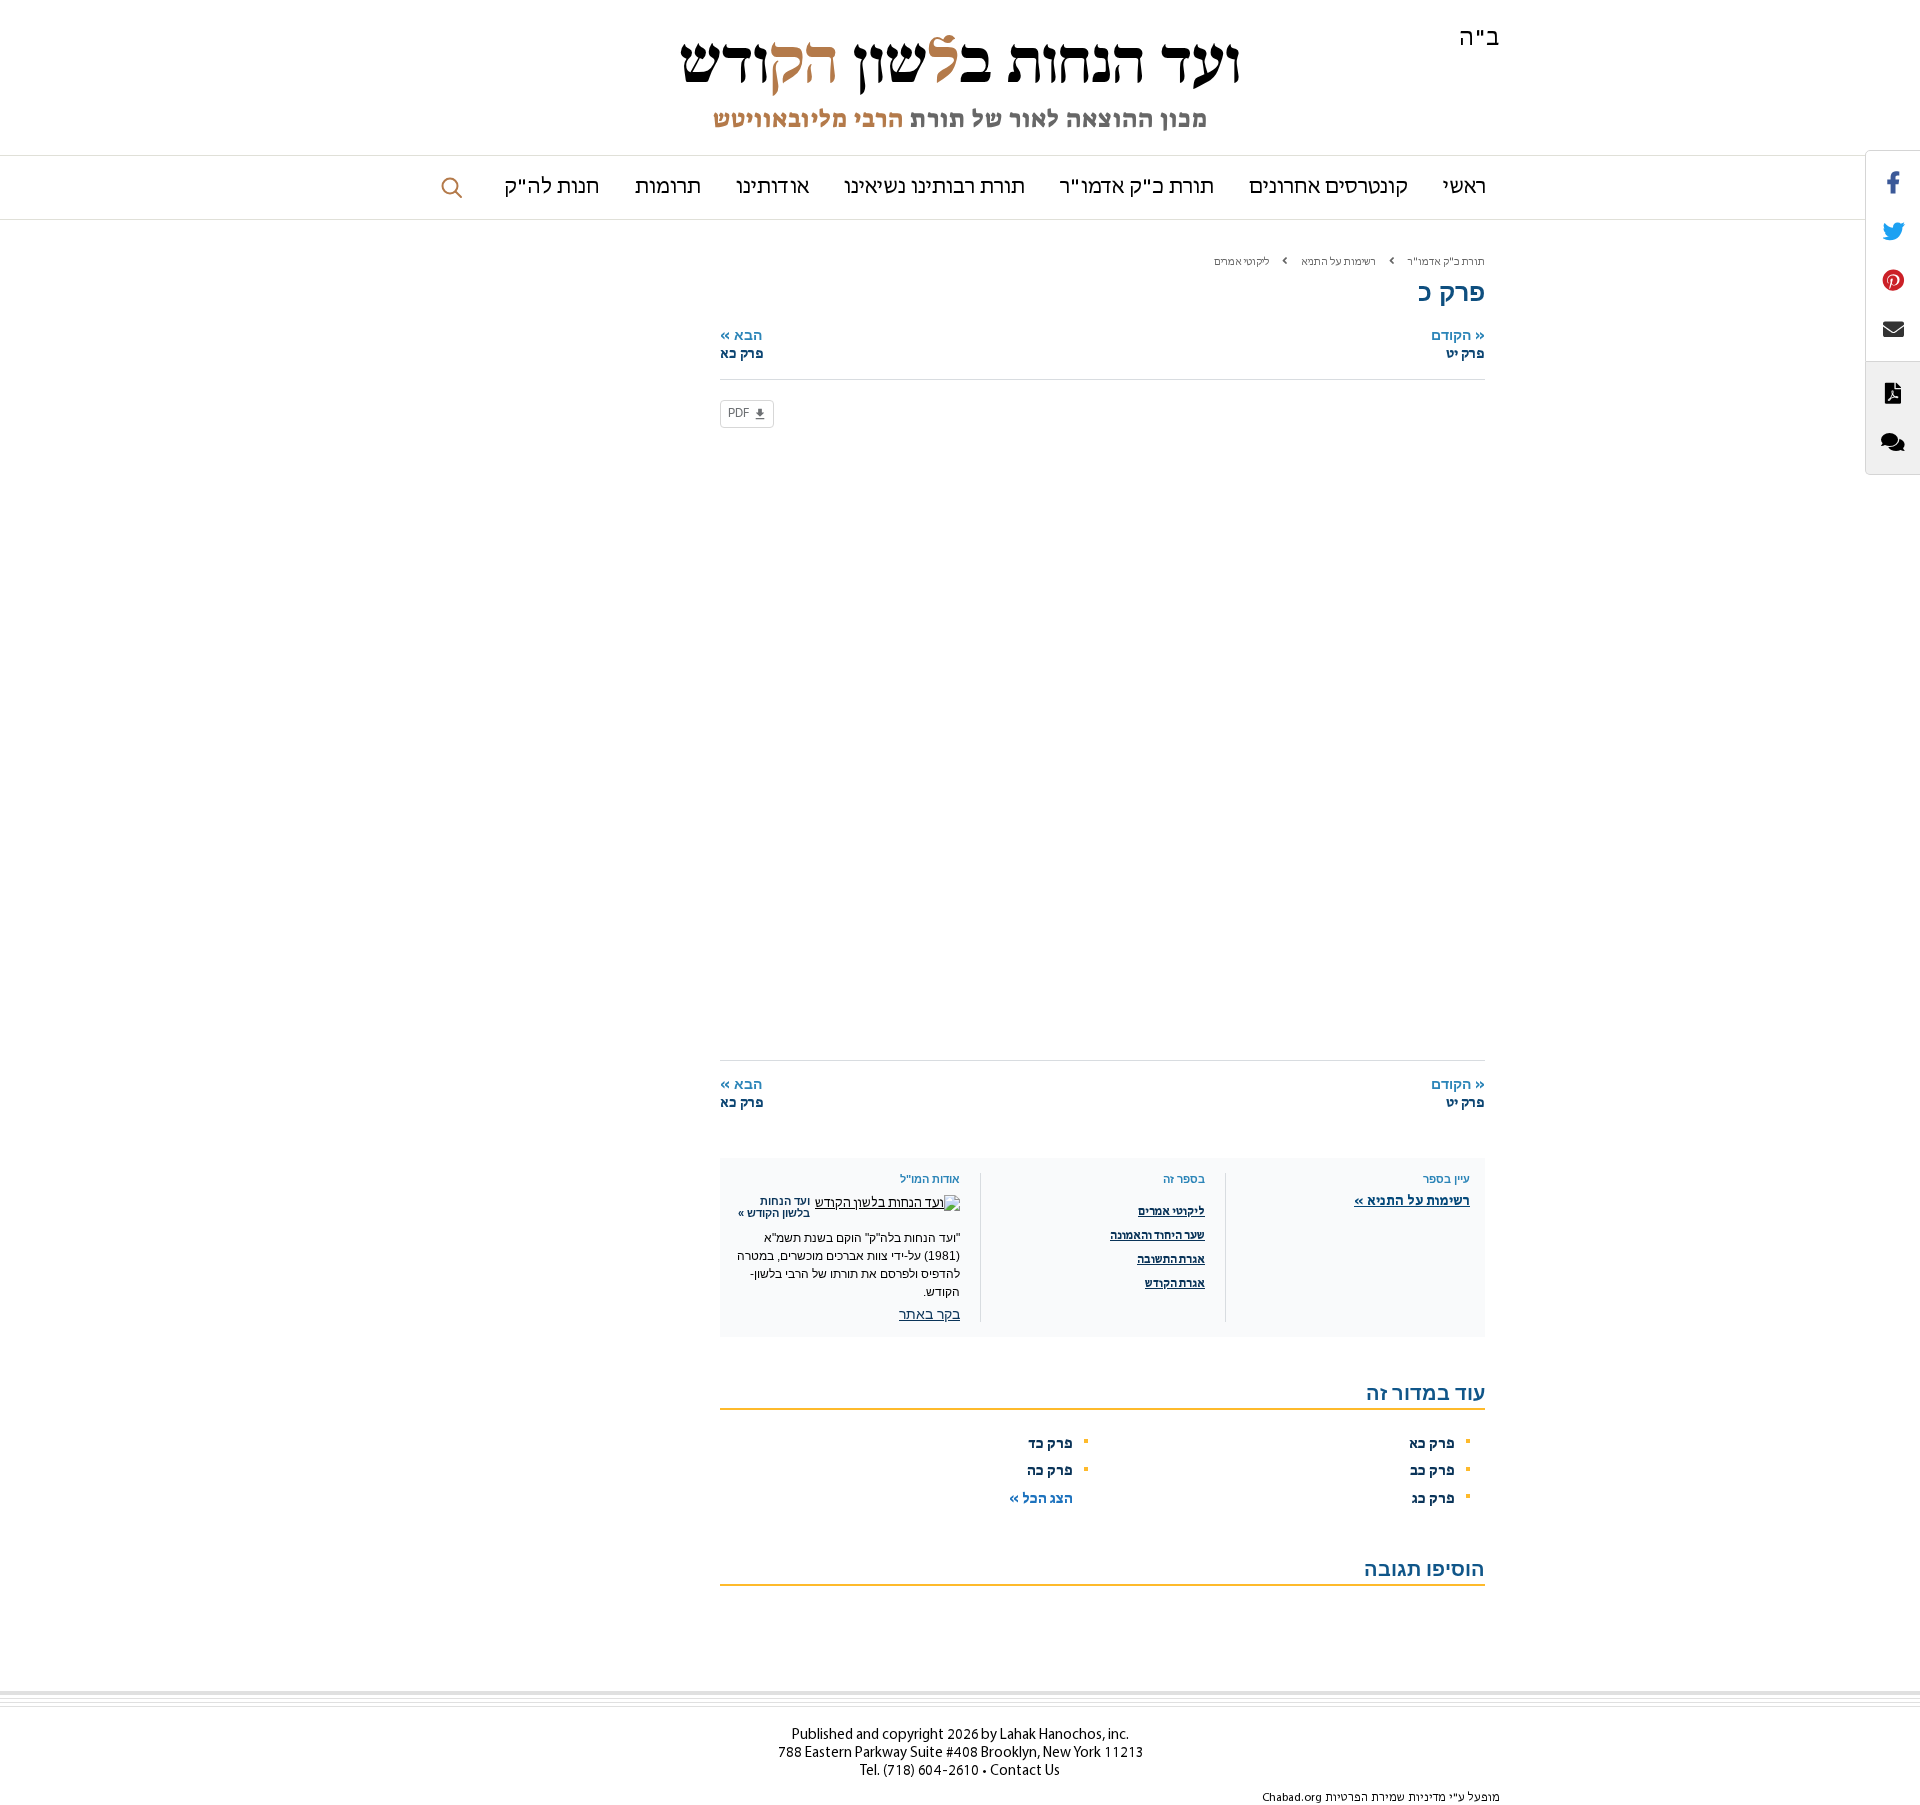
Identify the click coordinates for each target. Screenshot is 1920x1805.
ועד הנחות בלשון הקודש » (774, 1207)
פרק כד (1050, 1444)
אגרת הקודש (1175, 1284)
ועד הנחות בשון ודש (960, 62)
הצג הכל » (1041, 1499)
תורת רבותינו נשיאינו (934, 187)
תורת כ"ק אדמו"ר (1137, 187)
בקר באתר (929, 1314)
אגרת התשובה (1171, 1260)
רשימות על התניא (1338, 262)
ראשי (1464, 187)
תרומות (668, 187)
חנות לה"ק (552, 187)
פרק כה (1050, 1471)
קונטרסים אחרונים (1328, 187)
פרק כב (1432, 1471)
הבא (742, 344)
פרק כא (1432, 1444)
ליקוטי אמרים (1241, 262)
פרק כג (1433, 1499)
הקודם (1458, 344)
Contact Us (1025, 1771)
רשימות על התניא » (1412, 1201)
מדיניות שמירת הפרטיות (1385, 1798)
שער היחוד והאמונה (1157, 1236)
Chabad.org (1292, 1798)
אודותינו (772, 187)
